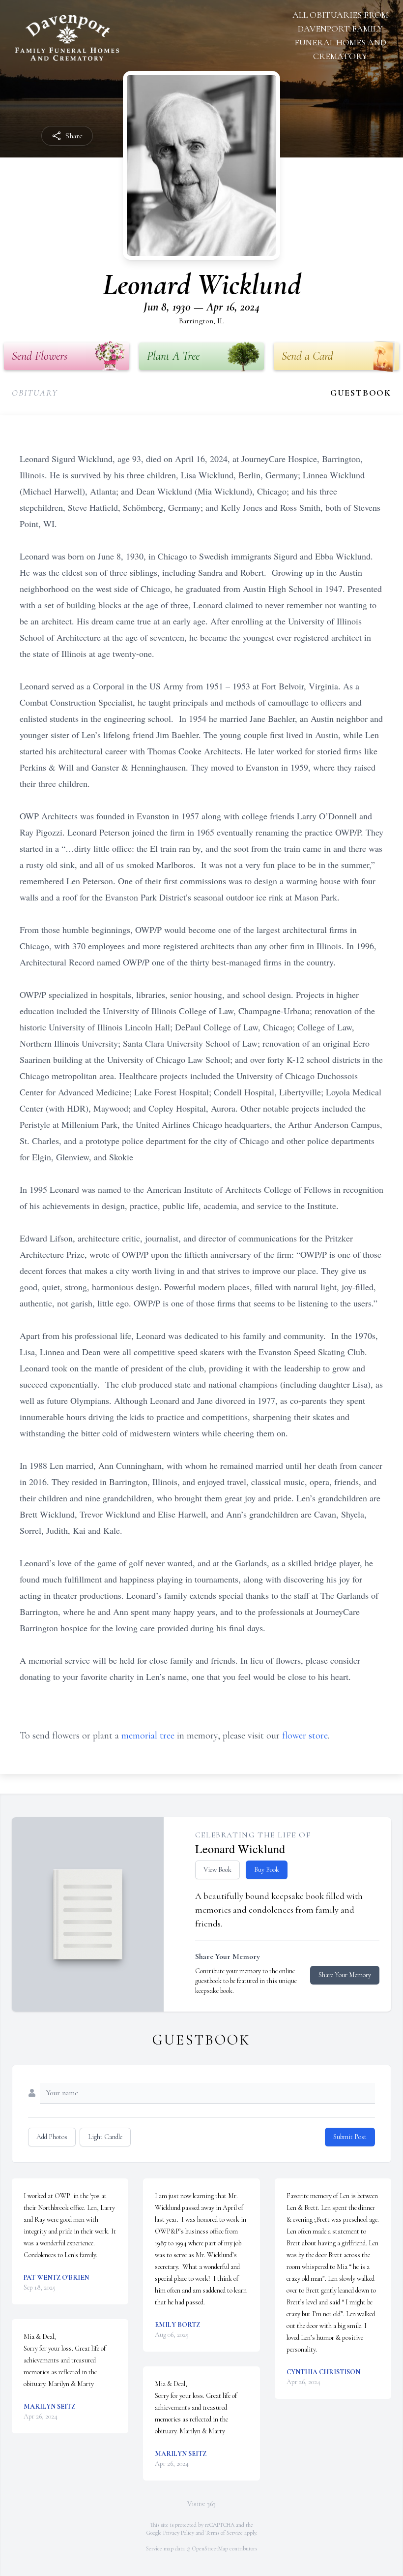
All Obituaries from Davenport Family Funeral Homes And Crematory (340, 35)
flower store (305, 1736)
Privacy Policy (179, 2533)
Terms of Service (224, 2533)
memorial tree (148, 1736)
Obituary (35, 393)
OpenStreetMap (210, 2548)
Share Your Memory (345, 1975)
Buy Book (267, 1870)
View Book (217, 1870)
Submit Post (350, 2137)
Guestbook (361, 393)
